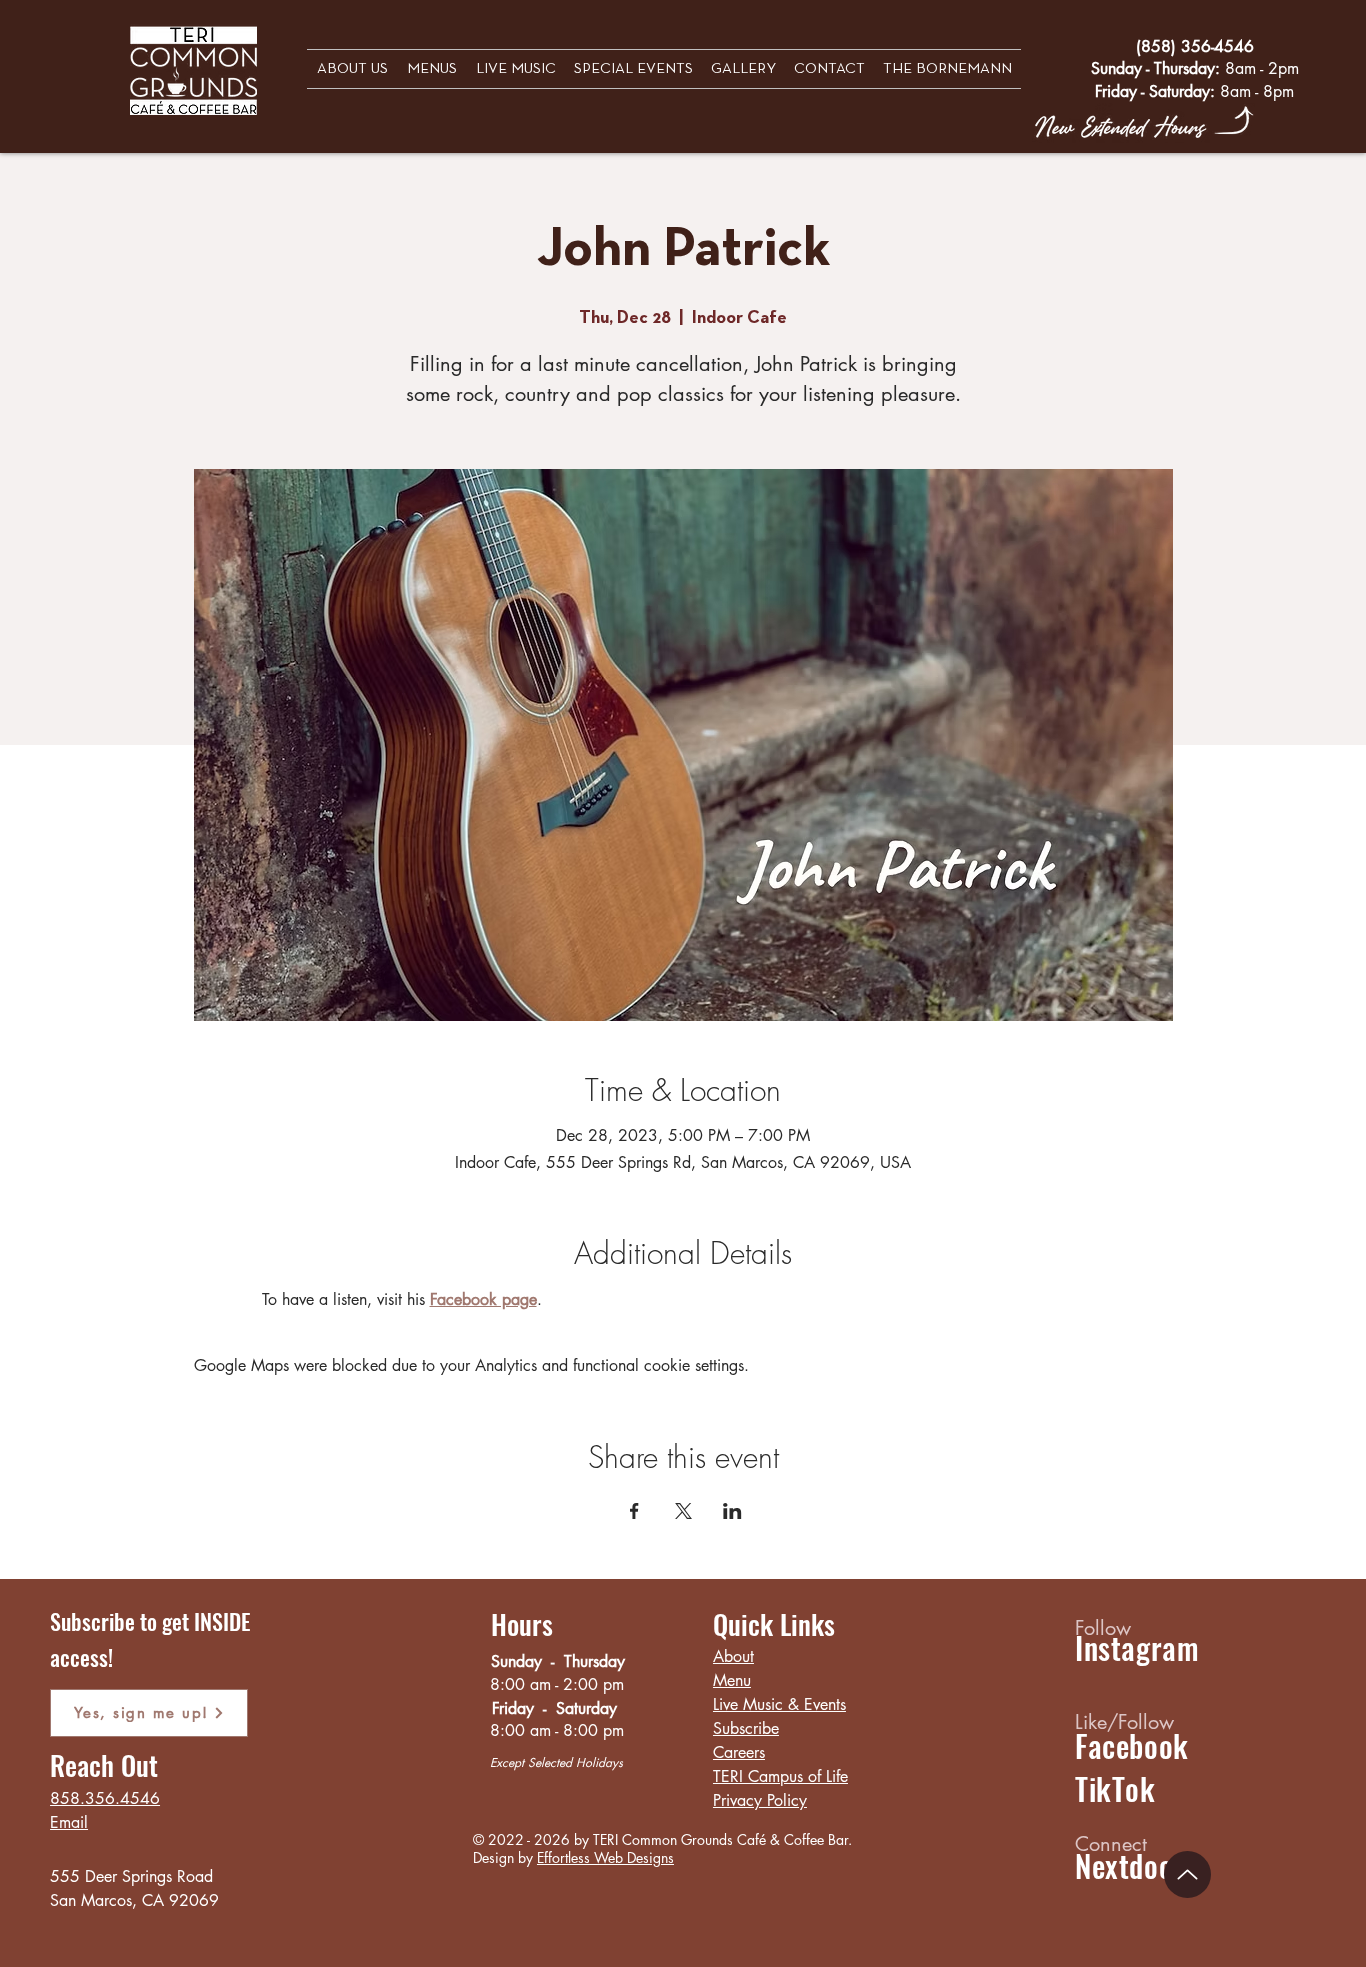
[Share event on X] (683, 1511)
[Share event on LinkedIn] (732, 1511)
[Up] (1187, 1874)
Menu (732, 1680)
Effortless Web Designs (605, 1857)
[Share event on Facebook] (634, 1511)
